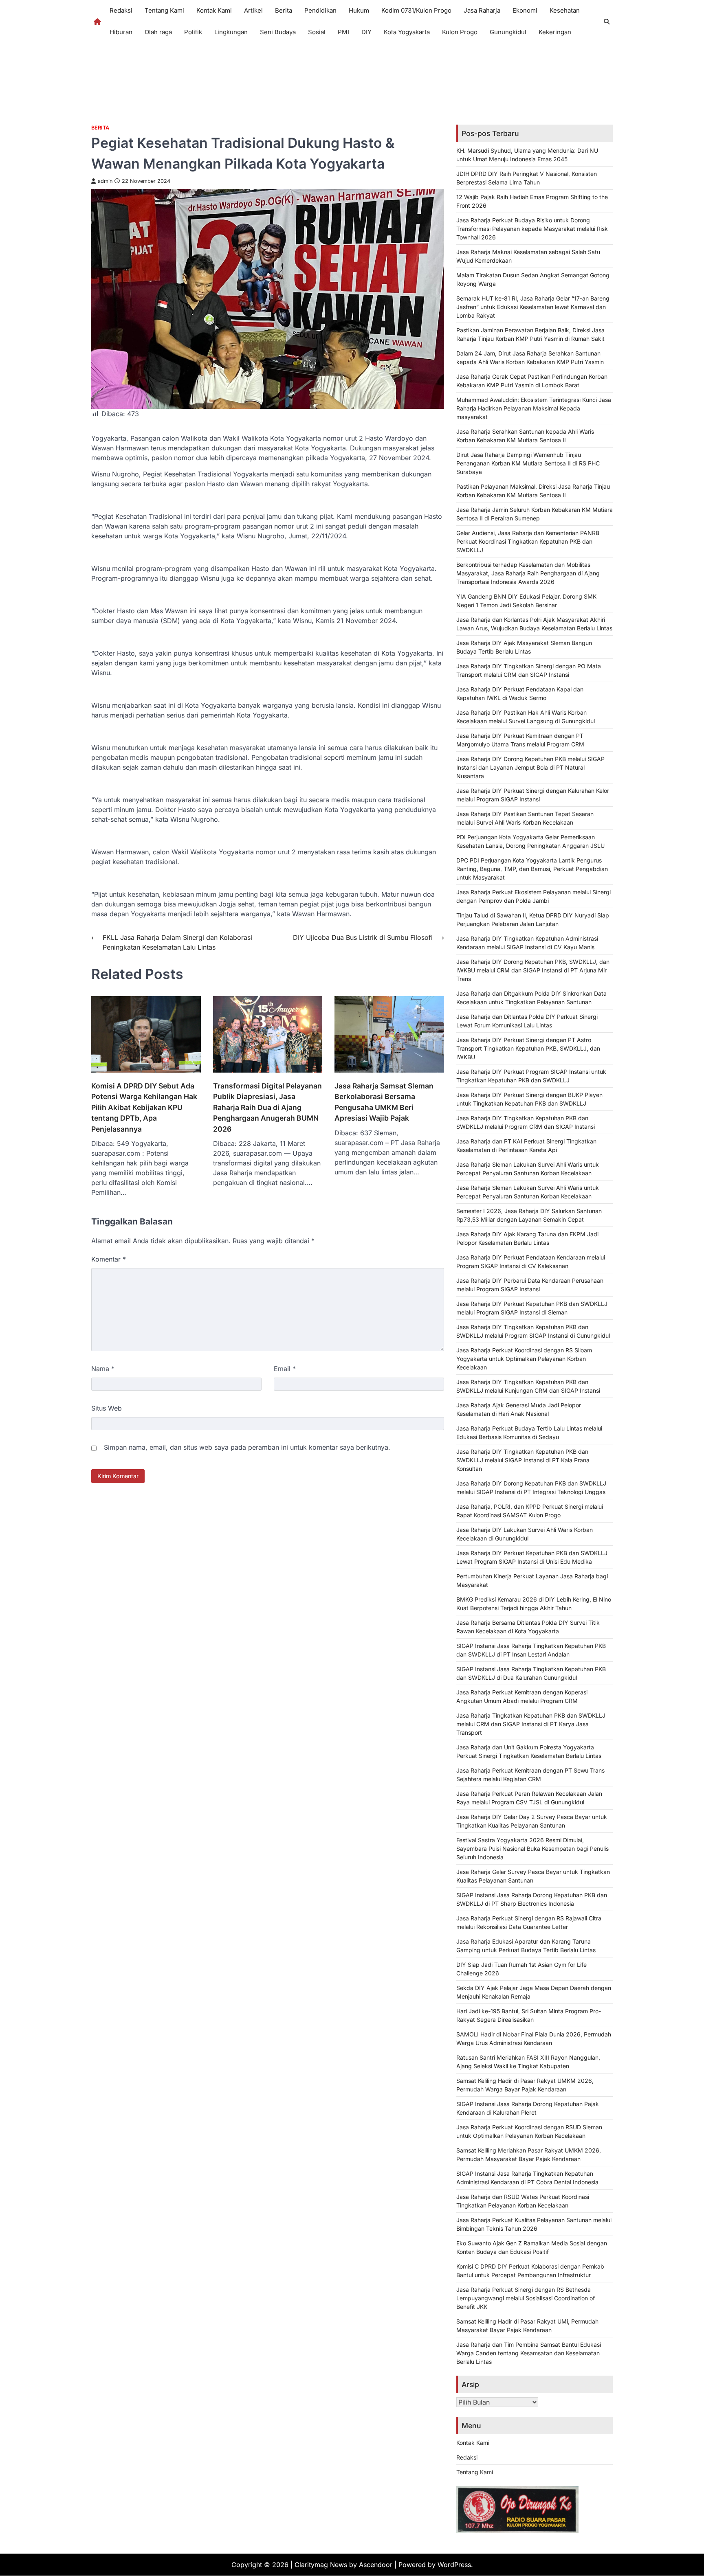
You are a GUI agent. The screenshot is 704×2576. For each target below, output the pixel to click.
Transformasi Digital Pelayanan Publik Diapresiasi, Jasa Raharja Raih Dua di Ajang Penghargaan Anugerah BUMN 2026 (267, 1107)
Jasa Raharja (482, 10)
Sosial (317, 32)
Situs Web (107, 1408)
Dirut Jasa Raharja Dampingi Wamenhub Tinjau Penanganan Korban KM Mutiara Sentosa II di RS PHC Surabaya (528, 463)
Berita (284, 10)
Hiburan (121, 32)
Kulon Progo (460, 32)
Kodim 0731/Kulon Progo (416, 10)
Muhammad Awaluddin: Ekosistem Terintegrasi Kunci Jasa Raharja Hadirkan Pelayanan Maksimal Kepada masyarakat (534, 408)
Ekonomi (525, 10)
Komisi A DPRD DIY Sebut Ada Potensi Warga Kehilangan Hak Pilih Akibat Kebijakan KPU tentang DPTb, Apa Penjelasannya (144, 1107)
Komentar (109, 1259)
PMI (343, 32)
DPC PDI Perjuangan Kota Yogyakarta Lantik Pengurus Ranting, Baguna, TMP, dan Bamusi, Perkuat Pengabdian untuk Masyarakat (532, 869)
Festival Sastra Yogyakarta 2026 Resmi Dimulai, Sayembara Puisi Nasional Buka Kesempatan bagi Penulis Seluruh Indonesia (532, 1849)
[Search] (607, 22)
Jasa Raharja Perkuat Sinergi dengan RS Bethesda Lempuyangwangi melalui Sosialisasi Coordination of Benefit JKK (526, 2298)
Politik (193, 32)
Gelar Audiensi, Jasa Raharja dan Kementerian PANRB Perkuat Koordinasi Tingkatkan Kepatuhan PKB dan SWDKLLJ (528, 541)
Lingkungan (231, 32)
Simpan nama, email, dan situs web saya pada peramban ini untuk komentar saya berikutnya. (247, 1447)
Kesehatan (565, 10)
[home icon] (97, 22)
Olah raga (158, 32)
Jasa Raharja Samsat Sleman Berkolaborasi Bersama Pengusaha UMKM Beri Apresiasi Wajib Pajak (384, 1102)
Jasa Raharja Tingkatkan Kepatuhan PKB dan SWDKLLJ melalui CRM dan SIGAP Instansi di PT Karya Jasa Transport (531, 1724)
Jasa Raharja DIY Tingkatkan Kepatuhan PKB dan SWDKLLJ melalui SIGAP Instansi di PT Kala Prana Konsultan (523, 1460)
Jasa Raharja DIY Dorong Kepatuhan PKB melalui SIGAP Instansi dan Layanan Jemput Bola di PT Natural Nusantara (530, 767)
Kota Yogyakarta (407, 32)
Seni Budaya (278, 32)
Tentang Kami (164, 10)
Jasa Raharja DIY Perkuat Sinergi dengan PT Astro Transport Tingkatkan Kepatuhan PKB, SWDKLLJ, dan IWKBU (528, 1048)
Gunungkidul (508, 32)
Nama (103, 1369)
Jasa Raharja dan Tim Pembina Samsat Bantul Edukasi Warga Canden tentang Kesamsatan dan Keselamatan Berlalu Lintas (529, 2353)
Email (285, 1369)
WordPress (454, 2565)
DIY (366, 32)
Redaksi (121, 10)
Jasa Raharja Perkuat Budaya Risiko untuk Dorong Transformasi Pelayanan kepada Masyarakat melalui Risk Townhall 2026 (532, 229)
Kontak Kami (214, 10)
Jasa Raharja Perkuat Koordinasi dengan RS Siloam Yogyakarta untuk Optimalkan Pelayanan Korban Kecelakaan (524, 1359)
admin (105, 181)
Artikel (253, 10)
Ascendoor (376, 2565)
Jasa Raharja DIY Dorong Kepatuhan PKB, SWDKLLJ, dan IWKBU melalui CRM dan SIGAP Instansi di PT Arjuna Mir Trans (533, 970)
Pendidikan (320, 10)
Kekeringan (555, 32)
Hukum (359, 10)
